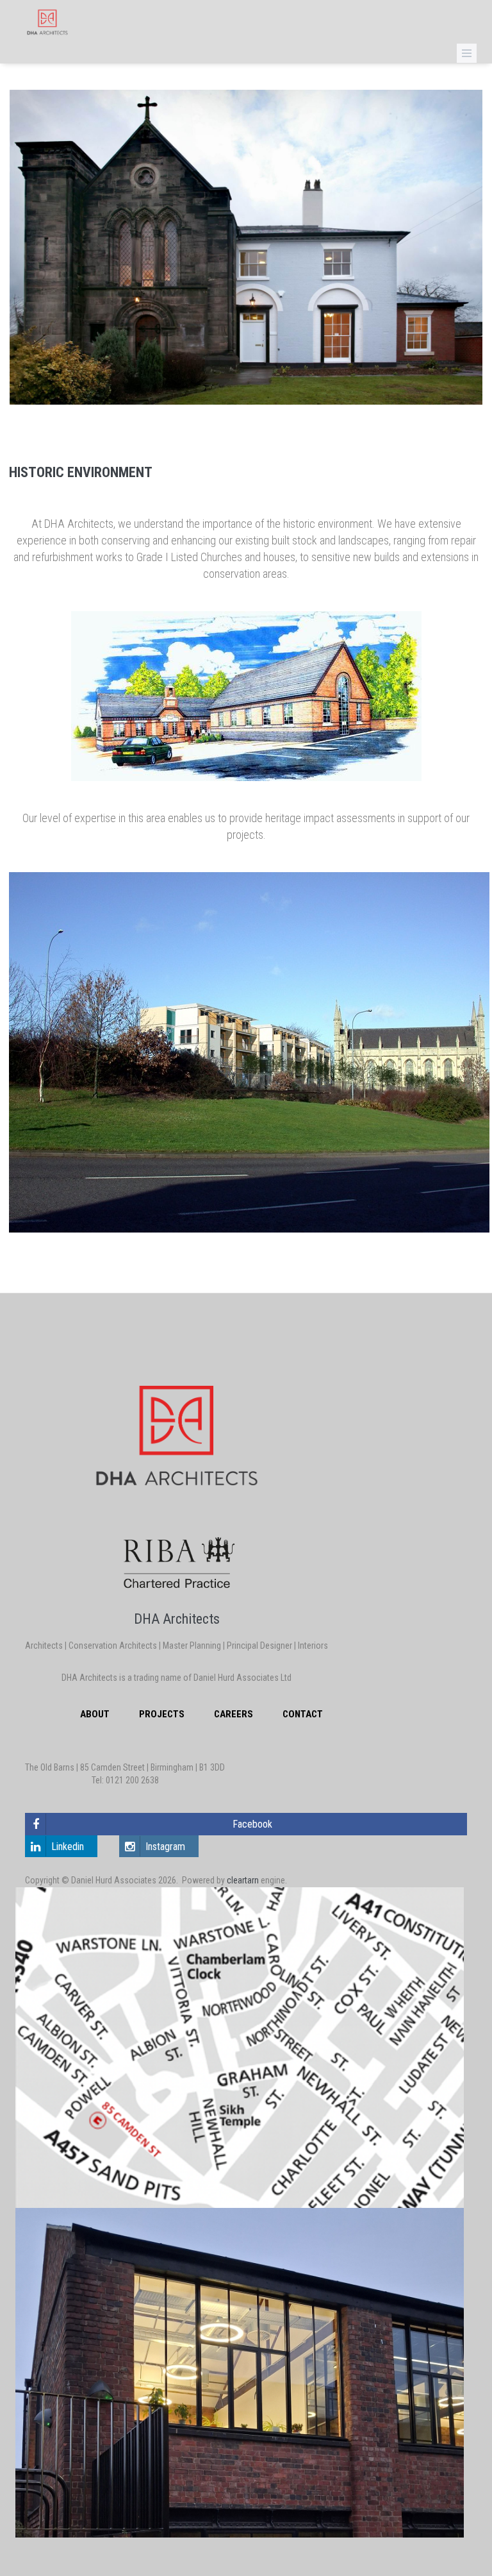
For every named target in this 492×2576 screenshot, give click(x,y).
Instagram (165, 1847)
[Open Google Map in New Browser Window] (246, 2048)
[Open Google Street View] (246, 2373)
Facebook (252, 1824)
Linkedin (68, 1847)
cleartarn (243, 1880)
